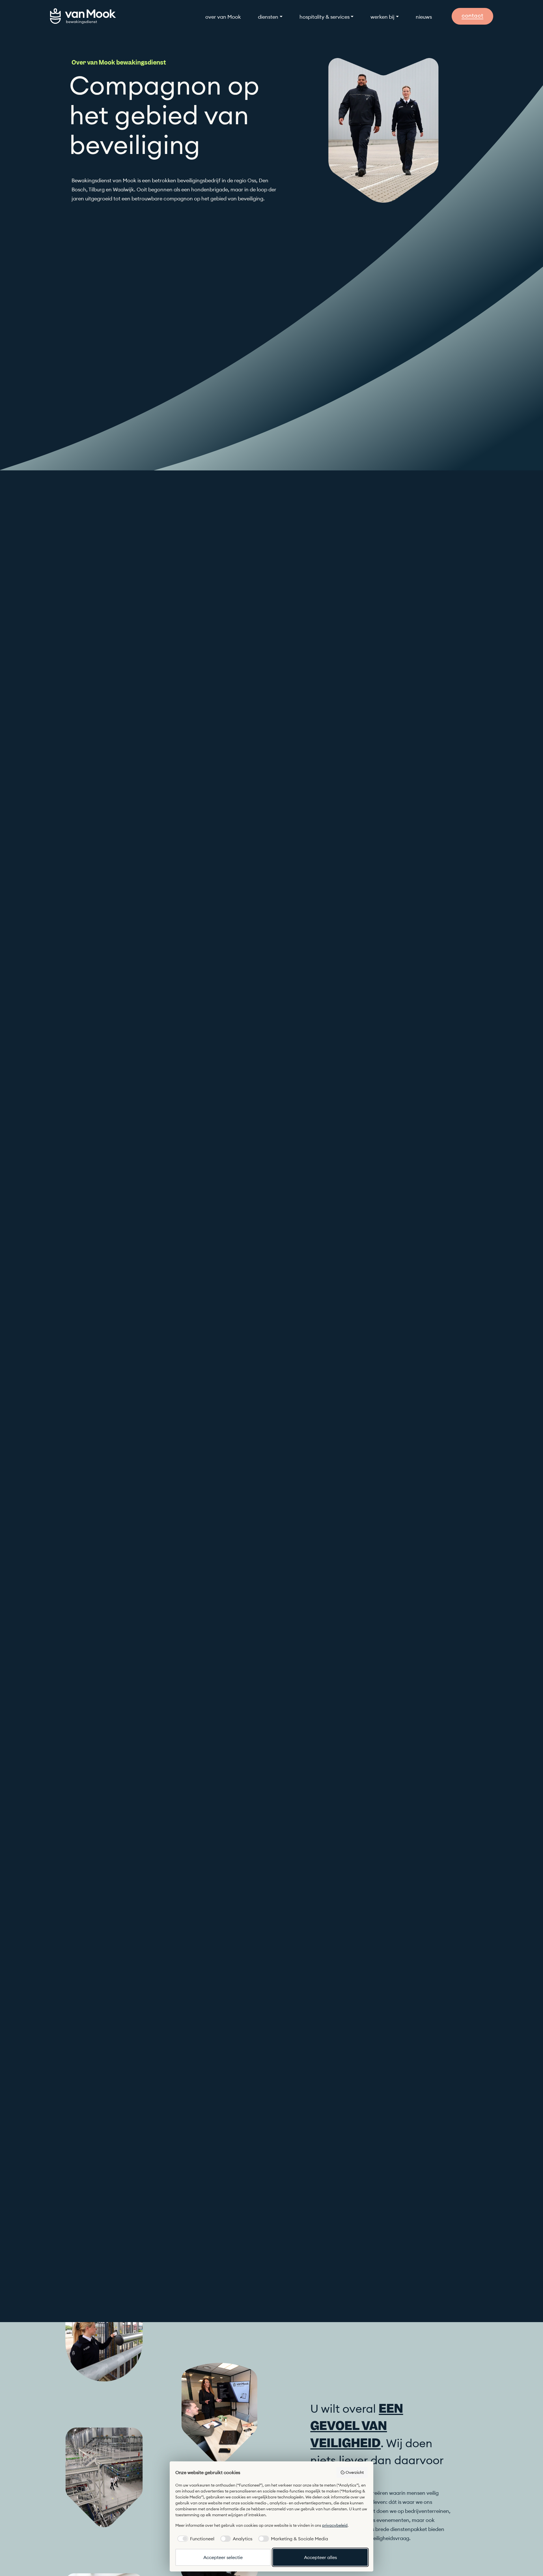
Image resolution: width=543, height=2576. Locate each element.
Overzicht (355, 2472)
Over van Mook (223, 17)
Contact (472, 15)
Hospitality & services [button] (325, 17)
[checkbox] (195, 2539)
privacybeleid (335, 2525)
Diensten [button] (268, 17)
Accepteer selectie (223, 2557)
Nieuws (424, 17)
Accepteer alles (320, 2557)
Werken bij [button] (383, 17)
